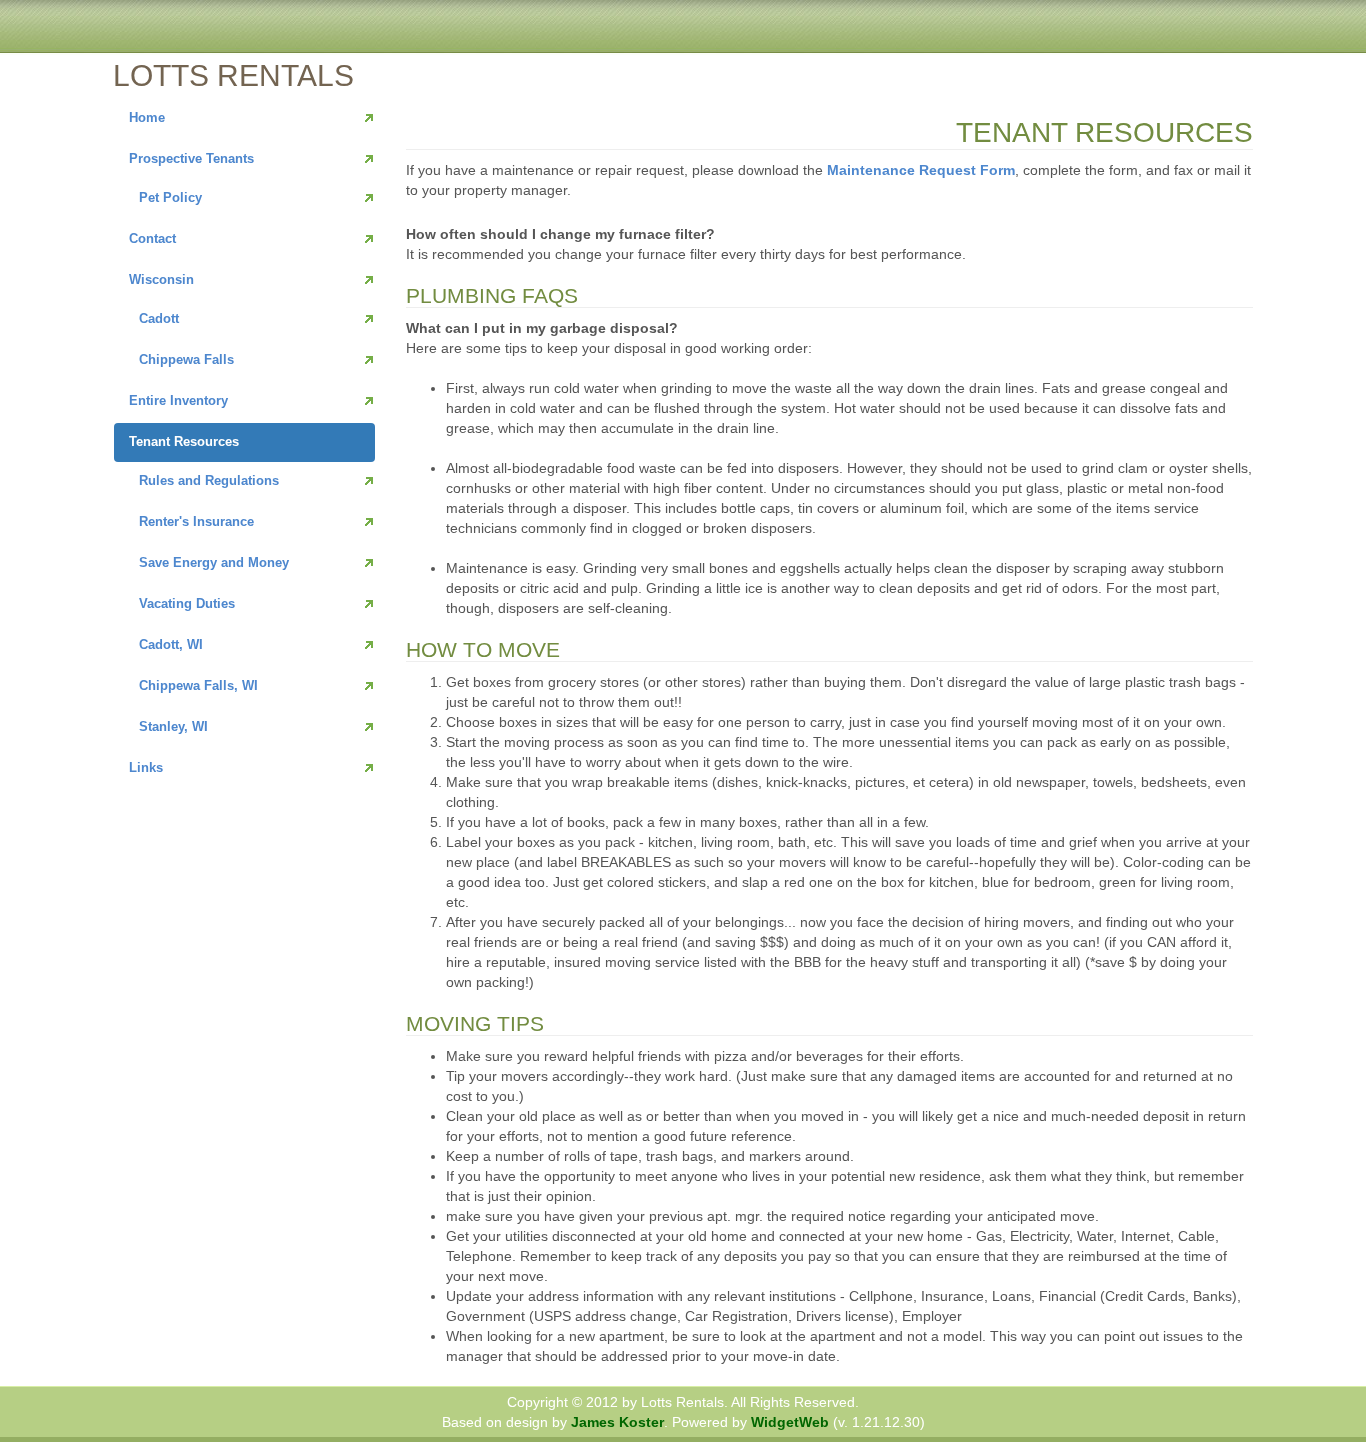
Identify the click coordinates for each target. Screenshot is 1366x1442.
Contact (152, 238)
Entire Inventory (178, 400)
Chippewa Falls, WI (198, 685)
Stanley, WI (173, 726)
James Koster (617, 1422)
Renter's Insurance (196, 521)
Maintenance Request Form (921, 170)
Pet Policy (170, 197)
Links (146, 767)
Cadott (159, 318)
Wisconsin (161, 279)
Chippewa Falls (186, 359)
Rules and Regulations (209, 480)
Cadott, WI (171, 644)
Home (147, 117)
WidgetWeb (790, 1422)
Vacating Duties (187, 603)
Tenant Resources (184, 441)
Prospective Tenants (191, 158)
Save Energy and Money (214, 562)
